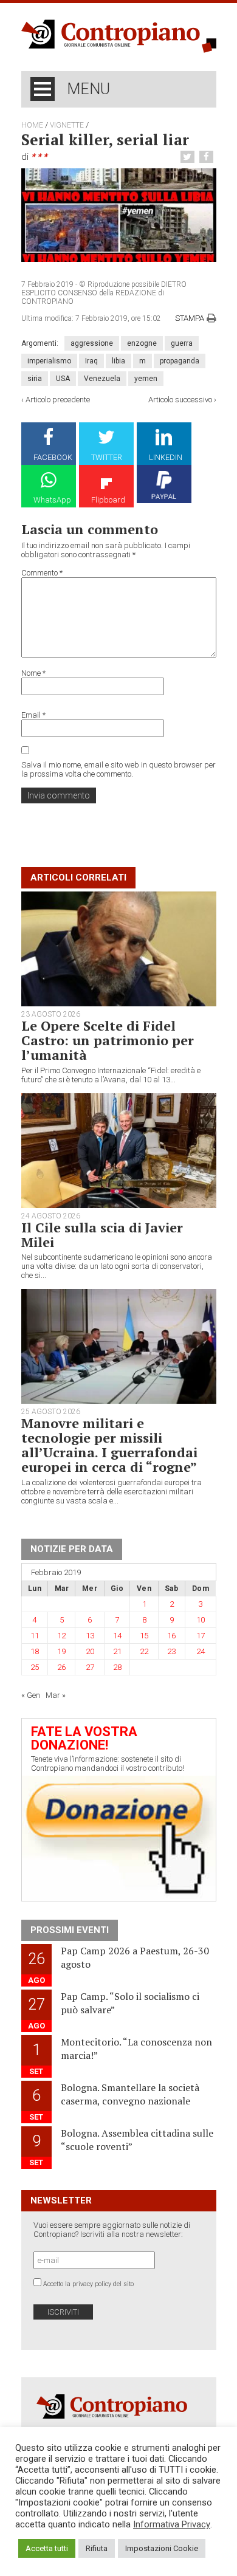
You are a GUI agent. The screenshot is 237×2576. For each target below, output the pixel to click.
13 (90, 1636)
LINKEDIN (166, 457)
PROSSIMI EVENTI (70, 1930)
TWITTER (107, 457)
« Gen (31, 1695)
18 (35, 1651)
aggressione (92, 343)
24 (201, 1651)
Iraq (91, 361)
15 (144, 1636)
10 (201, 1620)
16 (171, 1636)
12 (61, 1636)
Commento (42, 573)
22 (144, 1651)
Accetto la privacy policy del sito (88, 2284)
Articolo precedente (58, 400)
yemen (146, 379)
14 (117, 1636)
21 (117, 1651)
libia (118, 361)
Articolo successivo (180, 400)
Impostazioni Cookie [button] (162, 2548)
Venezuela (102, 379)
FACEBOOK (53, 457)
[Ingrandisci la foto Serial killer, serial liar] (119, 215)
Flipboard (108, 500)
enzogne (142, 343)
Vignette (67, 125)
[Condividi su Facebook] (208, 157)
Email (33, 715)
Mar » (56, 1695)
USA (63, 379)
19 (61, 1651)
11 (35, 1636)
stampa (190, 318)
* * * (39, 157)
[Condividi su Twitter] (189, 157)
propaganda (180, 361)
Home (32, 125)
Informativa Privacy (172, 2524)
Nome (33, 673)
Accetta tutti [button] (47, 2548)
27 (90, 1667)
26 (61, 1667)
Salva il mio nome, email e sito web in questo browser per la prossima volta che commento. (118, 769)
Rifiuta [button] (97, 2548)
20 (90, 1651)
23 (171, 1651)
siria (35, 379)
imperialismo (49, 361)
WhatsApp (52, 500)
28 (117, 1667)
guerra (182, 343)
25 (35, 1667)
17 (201, 1636)
